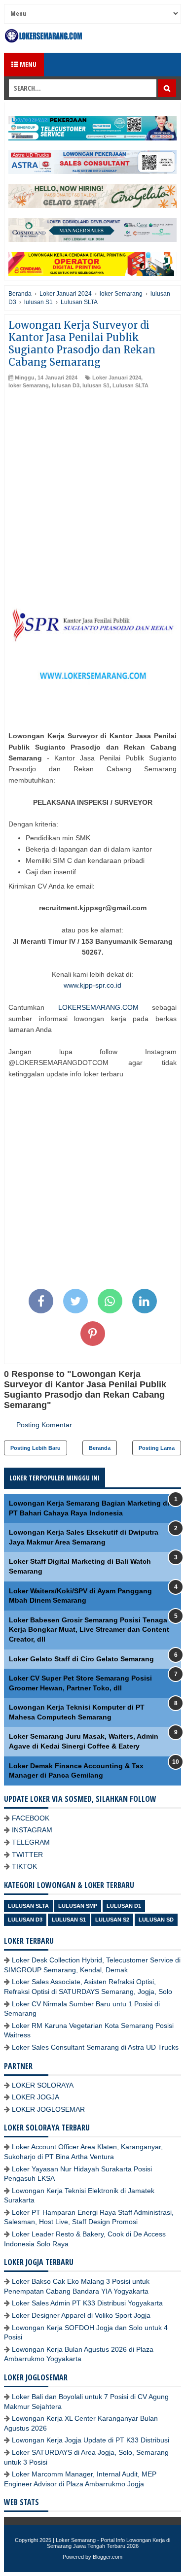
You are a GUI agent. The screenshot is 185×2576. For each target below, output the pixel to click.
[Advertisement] (92, 487)
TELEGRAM (31, 1842)
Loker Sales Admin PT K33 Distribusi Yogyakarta (87, 2303)
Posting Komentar (44, 1425)
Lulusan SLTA (130, 385)
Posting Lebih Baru (36, 1448)
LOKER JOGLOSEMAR (48, 2109)
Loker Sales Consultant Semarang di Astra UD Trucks (95, 2047)
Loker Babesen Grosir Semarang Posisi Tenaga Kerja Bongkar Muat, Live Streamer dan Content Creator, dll (89, 1630)
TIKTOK (24, 1866)
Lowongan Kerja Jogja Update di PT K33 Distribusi (91, 2440)
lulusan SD (156, 1920)
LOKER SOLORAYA (43, 2085)
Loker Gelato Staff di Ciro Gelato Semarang (81, 1659)
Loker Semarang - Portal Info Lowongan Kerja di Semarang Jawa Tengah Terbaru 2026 (109, 2543)
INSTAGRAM (32, 1830)
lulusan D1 (124, 1906)
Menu (27, 64)
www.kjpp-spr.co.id (92, 985)
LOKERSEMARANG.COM (98, 1007)
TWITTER (27, 1855)
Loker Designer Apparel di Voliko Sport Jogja (81, 2315)
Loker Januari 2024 (117, 378)
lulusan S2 (112, 1920)
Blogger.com (108, 2557)
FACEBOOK (31, 1818)
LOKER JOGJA (36, 2097)
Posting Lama (157, 1448)
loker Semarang (29, 385)
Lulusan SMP (78, 1906)
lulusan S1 (96, 385)
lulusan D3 (66, 385)
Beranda (100, 1448)
